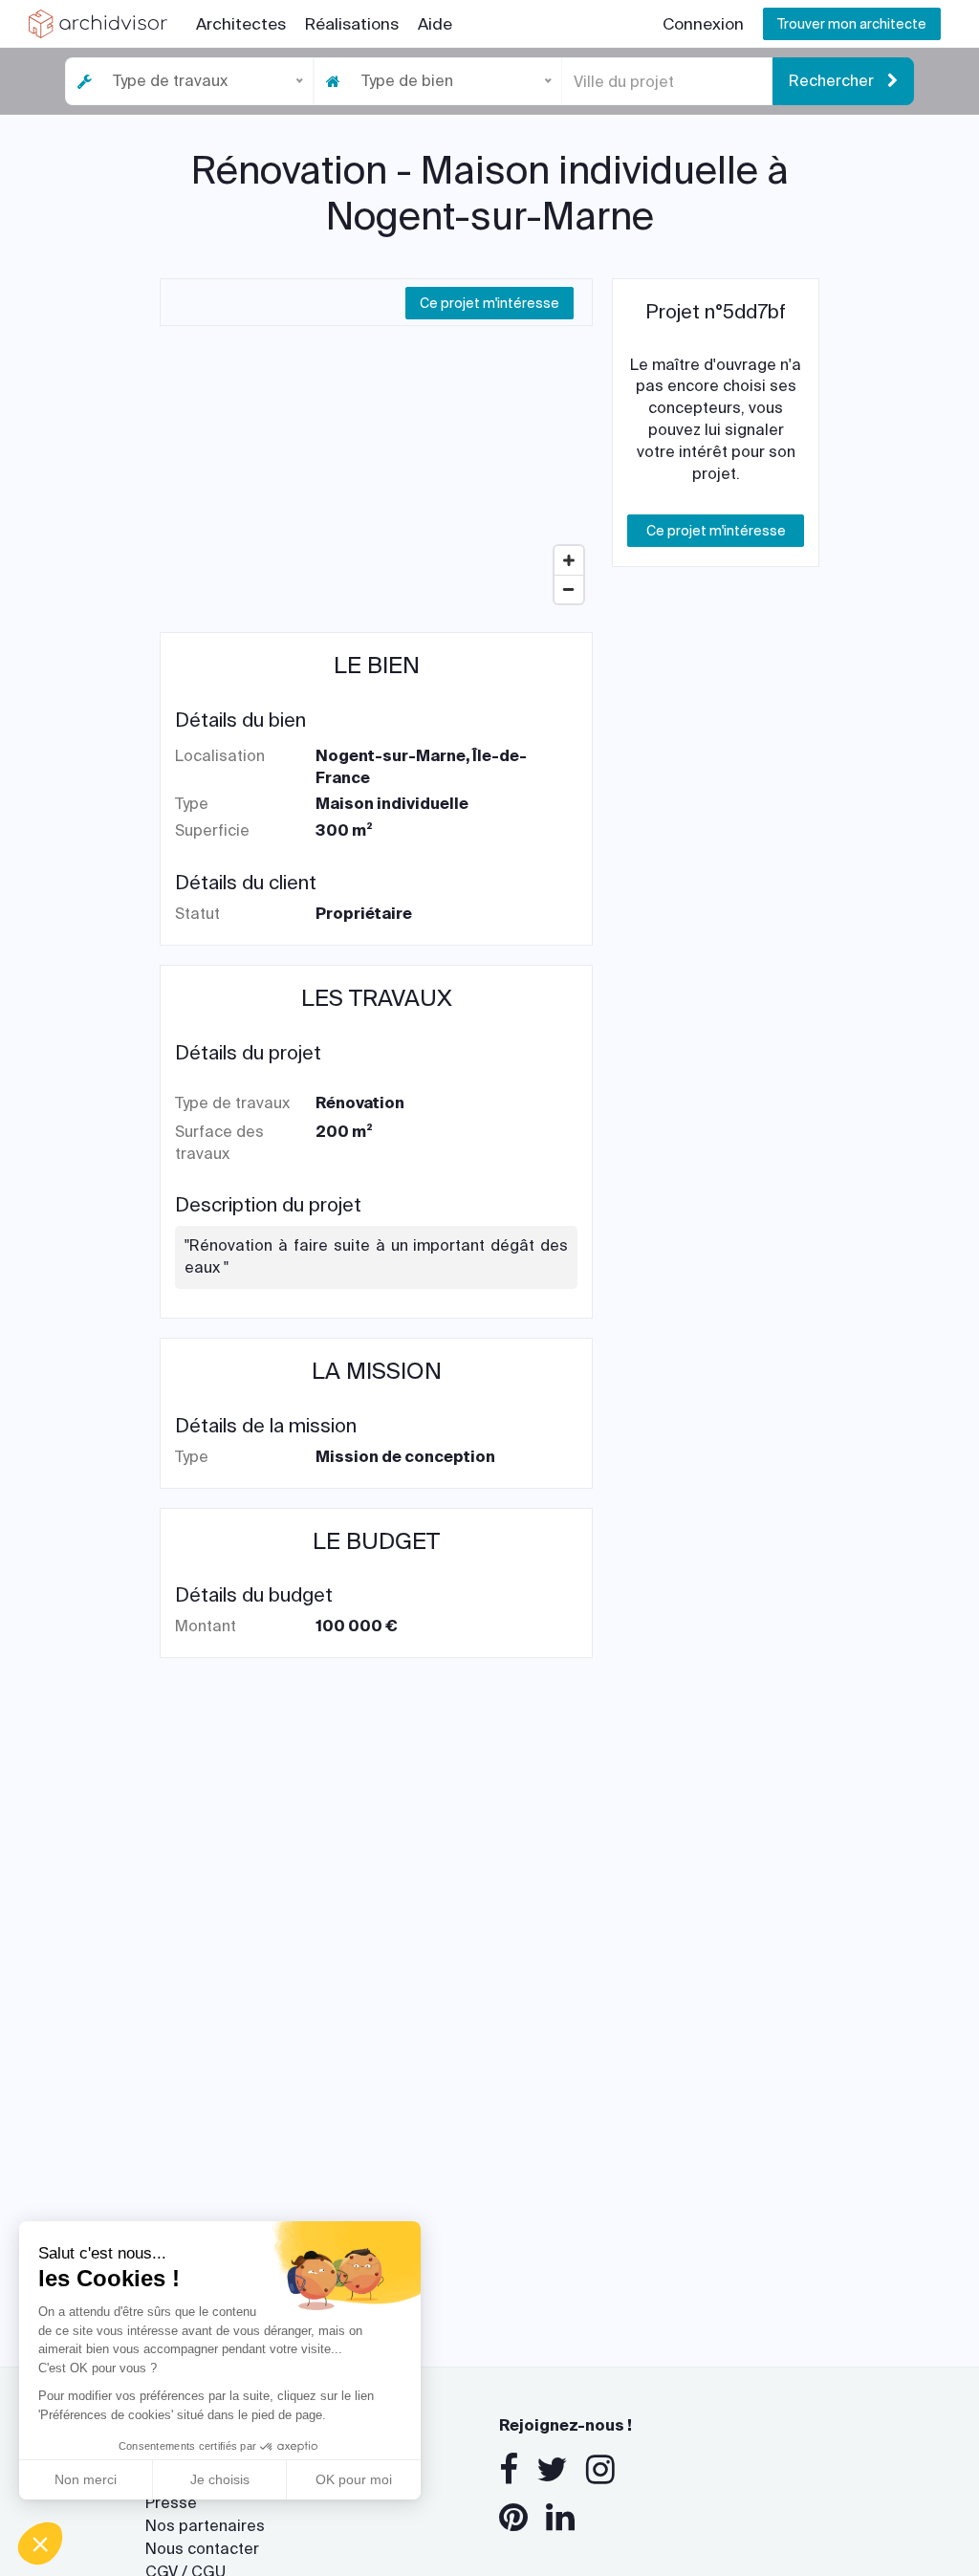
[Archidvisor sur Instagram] (600, 2470)
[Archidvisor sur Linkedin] (560, 2518)
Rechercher (833, 81)
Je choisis (220, 2479)
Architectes (241, 24)
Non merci (86, 2479)
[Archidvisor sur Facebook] (509, 2470)
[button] (40, 2543)
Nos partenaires (205, 2526)
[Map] (376, 469)
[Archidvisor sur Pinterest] (513, 2518)
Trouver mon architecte (852, 24)
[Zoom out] (569, 589)
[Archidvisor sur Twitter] (552, 2470)
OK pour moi (354, 2479)
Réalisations (352, 24)
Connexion (703, 24)
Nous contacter (202, 2549)
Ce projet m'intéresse (489, 303)
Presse (171, 2503)
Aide (435, 24)
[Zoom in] (569, 560)
